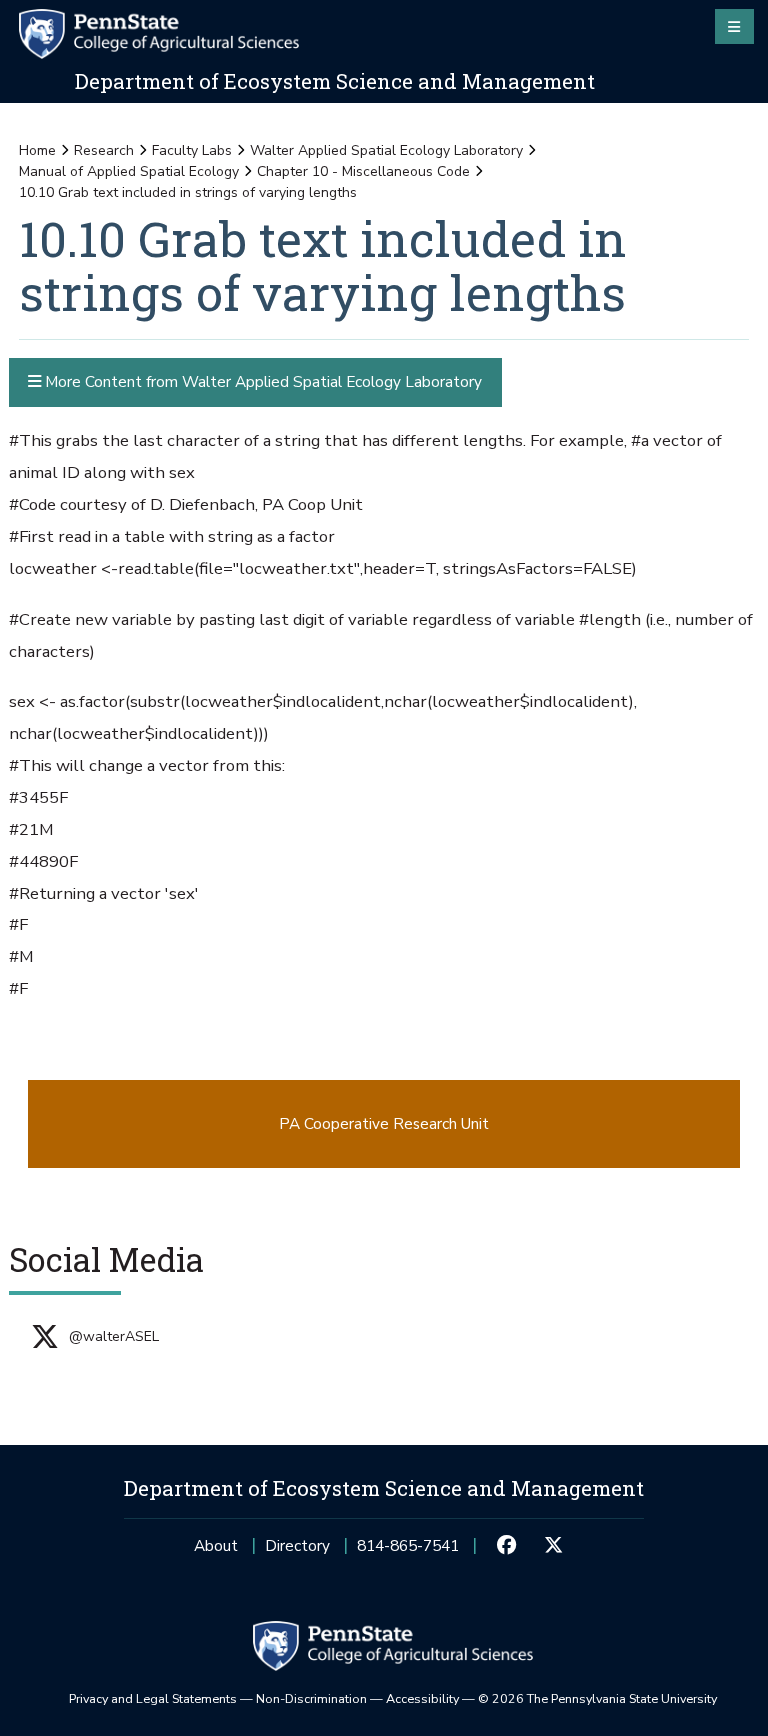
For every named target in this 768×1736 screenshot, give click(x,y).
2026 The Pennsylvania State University (597, 1698)
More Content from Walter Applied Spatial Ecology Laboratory (261, 381)
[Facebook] (507, 1546)
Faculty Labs (192, 150)
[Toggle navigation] (734, 26)
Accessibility (422, 1698)
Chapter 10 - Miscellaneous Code (363, 171)
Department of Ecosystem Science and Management (335, 81)
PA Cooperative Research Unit (384, 1123)
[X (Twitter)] (553, 1546)
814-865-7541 (408, 1551)
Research (104, 150)
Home (37, 150)
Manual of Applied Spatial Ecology (129, 171)
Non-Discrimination (311, 1698)
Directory (297, 1545)
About (216, 1545)
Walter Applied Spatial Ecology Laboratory (386, 150)
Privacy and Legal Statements (153, 1698)
